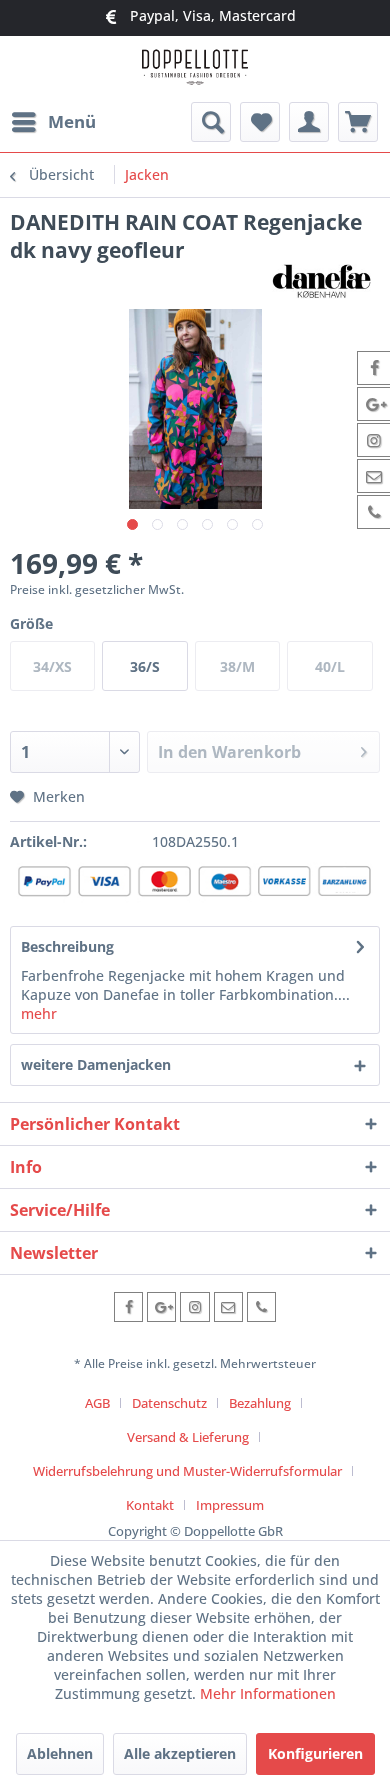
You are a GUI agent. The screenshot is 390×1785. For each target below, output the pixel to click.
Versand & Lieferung (188, 1437)
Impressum (230, 1505)
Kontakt (150, 1505)
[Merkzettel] (260, 122)
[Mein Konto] (309, 122)
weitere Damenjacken (96, 1064)
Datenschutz (169, 1403)
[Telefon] (261, 1306)
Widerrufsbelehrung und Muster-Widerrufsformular (187, 1471)
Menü (72, 121)
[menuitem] (53, 122)
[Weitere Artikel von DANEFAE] (321, 281)
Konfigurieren (315, 1753)
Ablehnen (60, 1753)
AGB (97, 1403)
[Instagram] (194, 1306)
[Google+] (161, 1306)
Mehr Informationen (268, 1693)
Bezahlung (260, 1403)
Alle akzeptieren (180, 1753)
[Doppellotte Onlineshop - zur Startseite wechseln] (194, 69)
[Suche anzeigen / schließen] (211, 122)
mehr (39, 1013)
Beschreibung (67, 946)
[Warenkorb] (358, 122)
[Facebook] (128, 1306)
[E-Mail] (228, 1306)
